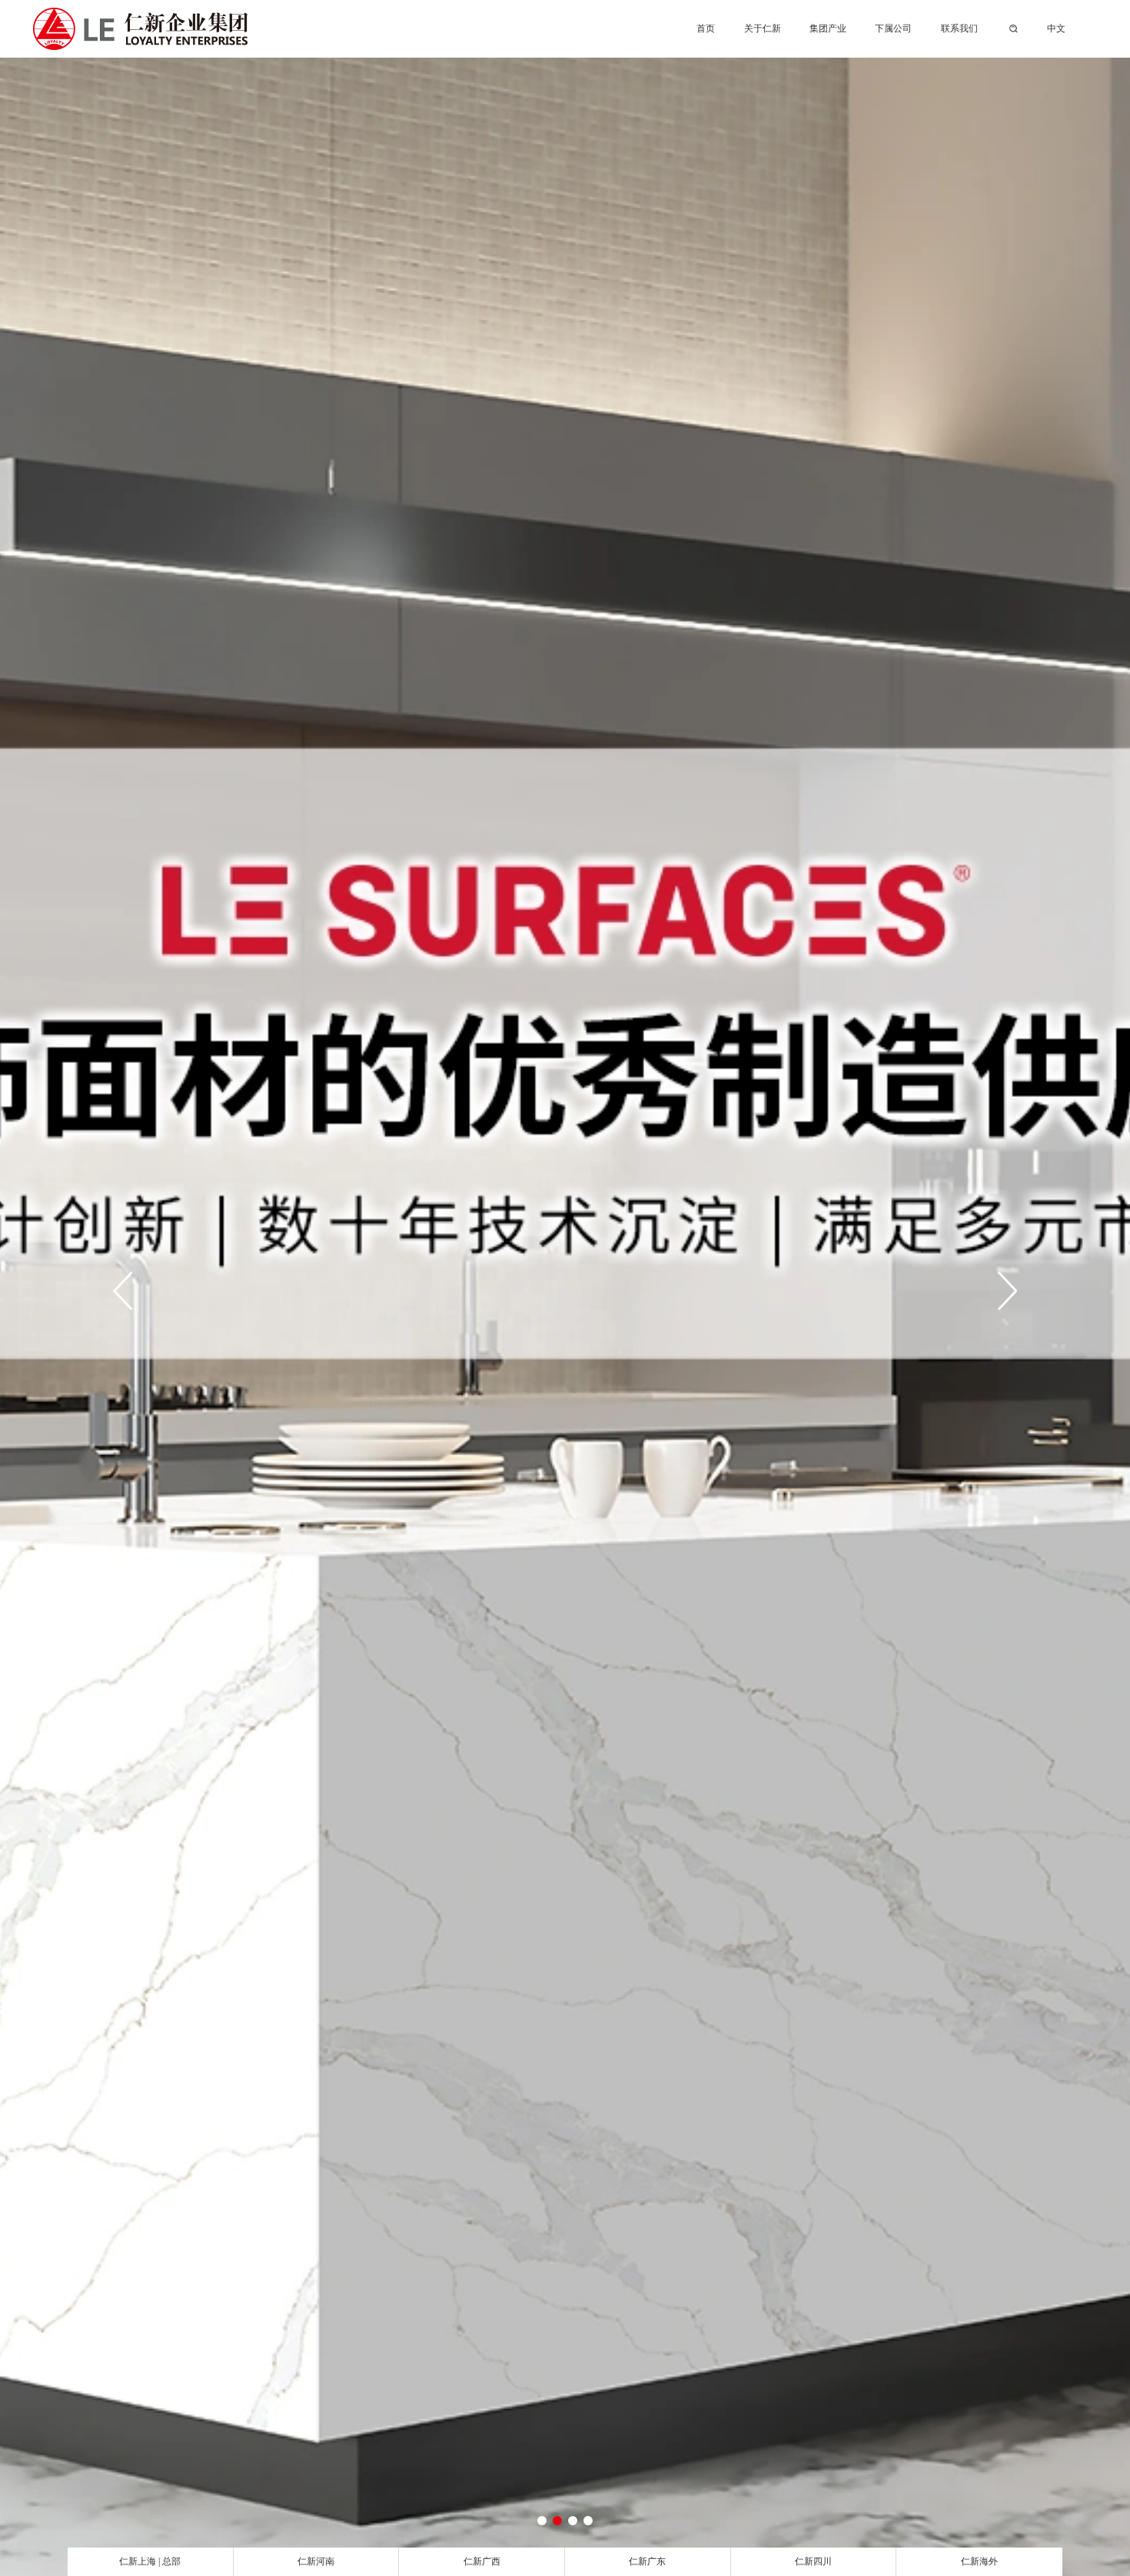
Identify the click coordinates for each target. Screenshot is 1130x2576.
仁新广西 (482, 2561)
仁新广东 (647, 2561)
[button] (542, 2521)
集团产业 (828, 28)
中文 (1056, 28)
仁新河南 (316, 2561)
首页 (706, 28)
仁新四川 (813, 2561)
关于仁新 (763, 28)
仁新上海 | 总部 (150, 2561)
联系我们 (959, 28)
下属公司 (893, 28)
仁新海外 (979, 2561)
